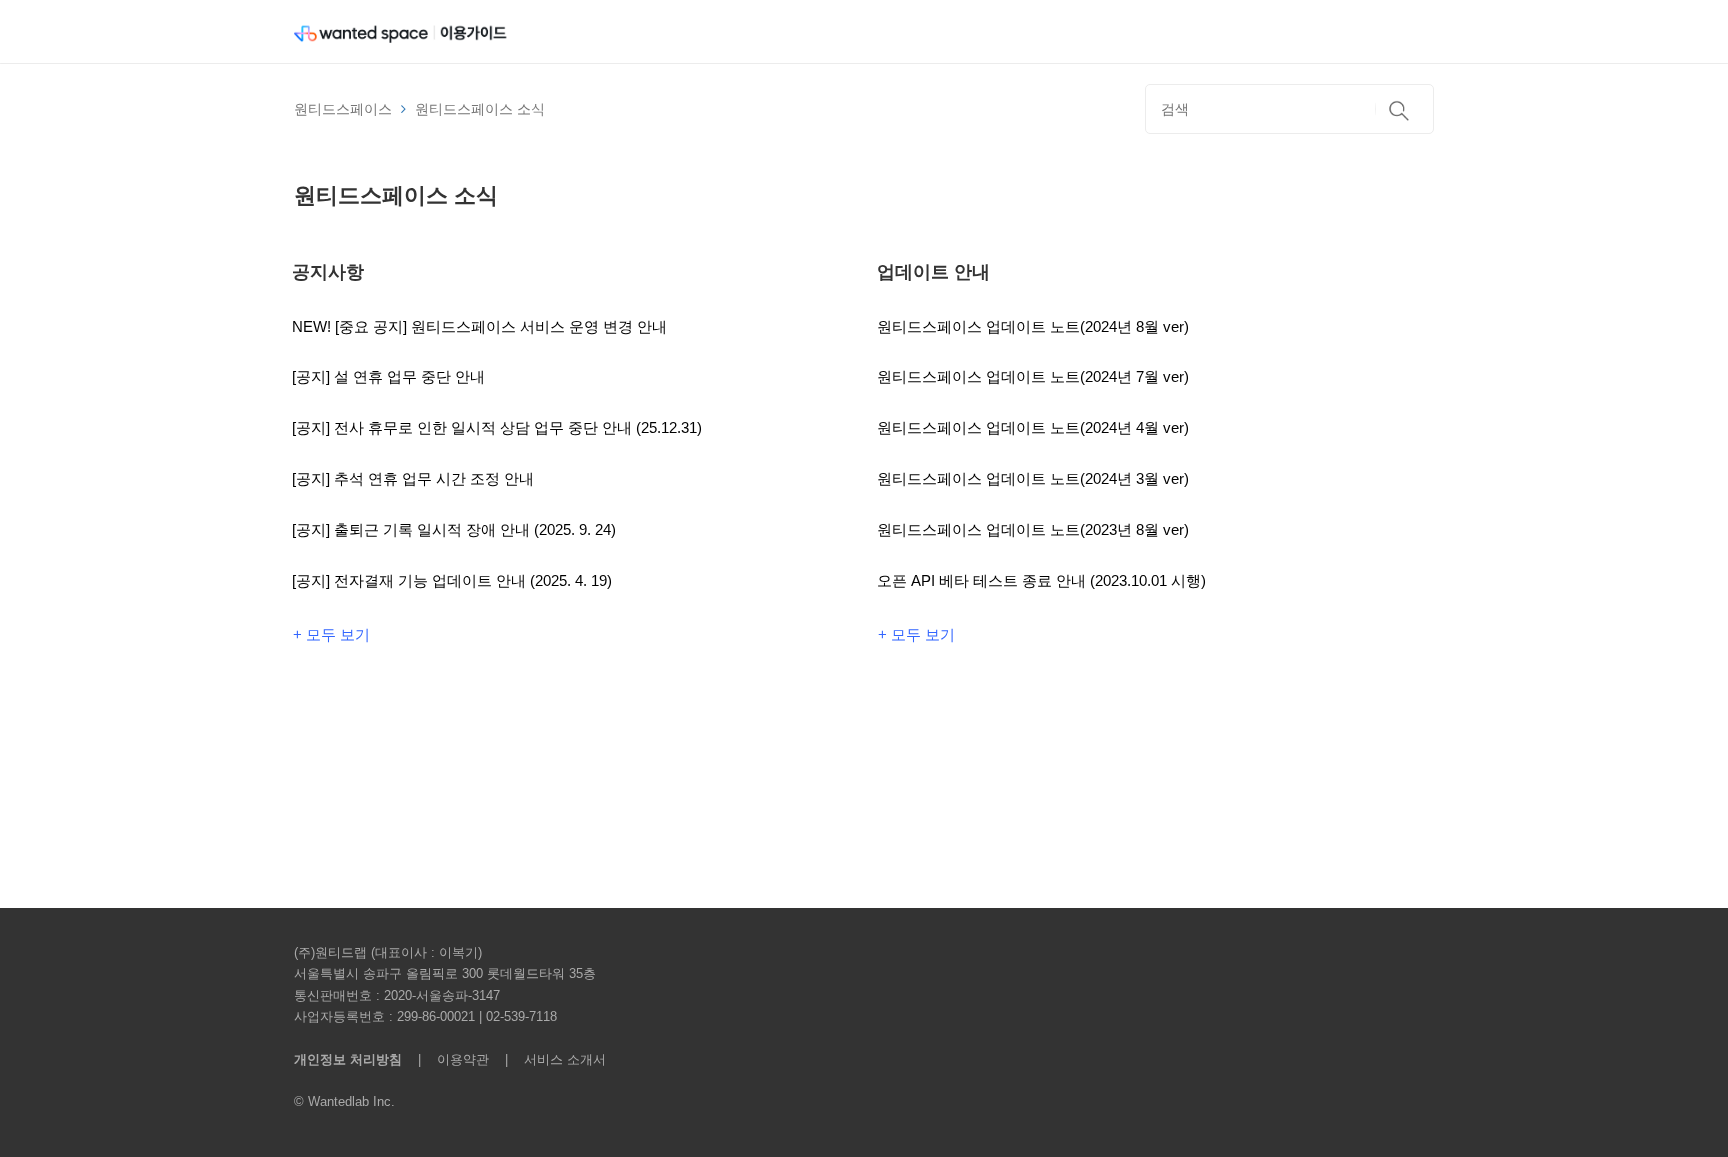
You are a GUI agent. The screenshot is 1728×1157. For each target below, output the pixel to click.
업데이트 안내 (933, 272)
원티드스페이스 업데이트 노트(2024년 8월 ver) (1033, 326)
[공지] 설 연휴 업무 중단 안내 (388, 376)
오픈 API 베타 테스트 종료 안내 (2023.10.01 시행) (1041, 580)
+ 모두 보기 (331, 634)
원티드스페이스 (343, 109)
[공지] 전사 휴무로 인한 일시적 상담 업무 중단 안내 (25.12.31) (497, 427)
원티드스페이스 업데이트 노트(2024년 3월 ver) (1033, 478)
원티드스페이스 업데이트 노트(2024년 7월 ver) (1033, 376)
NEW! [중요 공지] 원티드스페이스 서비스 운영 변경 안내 (479, 326)
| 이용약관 (449, 1059)
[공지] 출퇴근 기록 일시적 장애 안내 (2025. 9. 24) (454, 529)
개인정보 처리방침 (348, 1059)
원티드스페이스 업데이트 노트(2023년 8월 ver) (1033, 529)
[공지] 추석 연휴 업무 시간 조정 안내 (413, 478)
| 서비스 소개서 (549, 1059)
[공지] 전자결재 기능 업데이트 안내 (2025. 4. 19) (452, 580)
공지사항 (328, 272)
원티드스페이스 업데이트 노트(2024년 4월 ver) (1033, 427)
